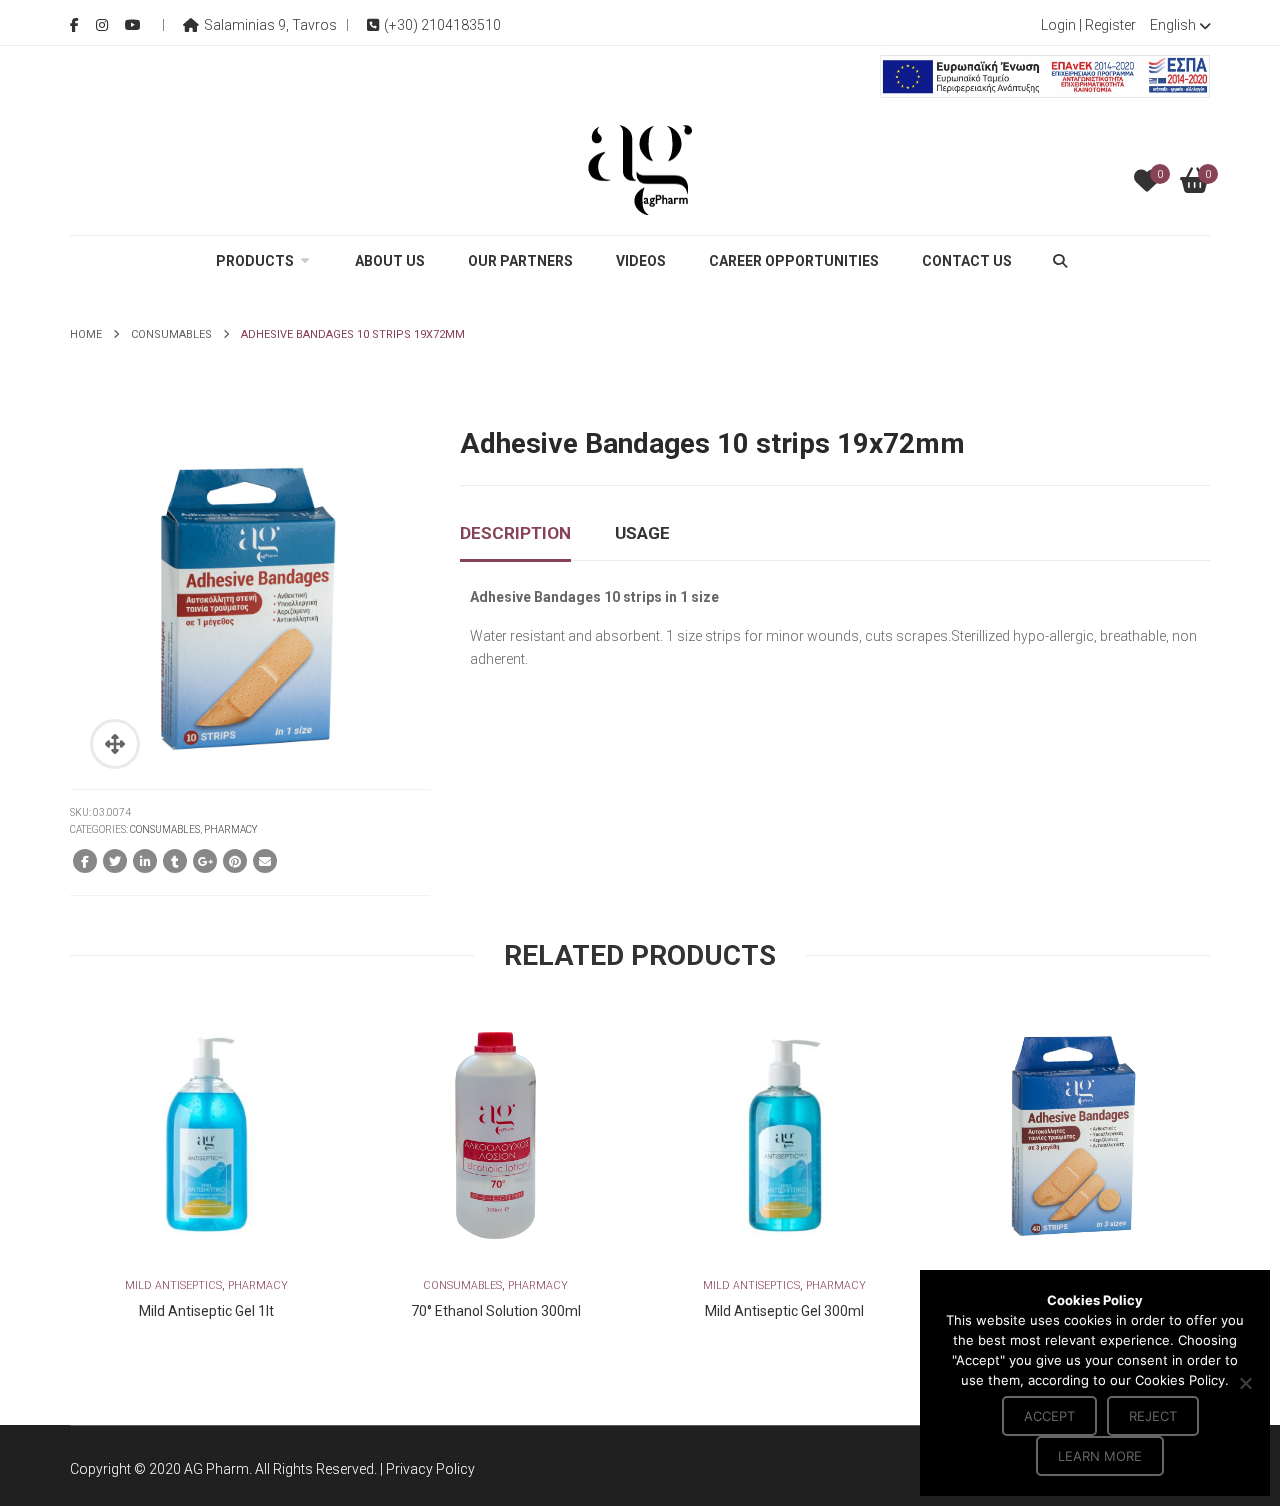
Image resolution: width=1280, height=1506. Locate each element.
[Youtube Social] (133, 25)
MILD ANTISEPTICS (173, 1285)
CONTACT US (967, 261)
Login (1058, 25)
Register (1110, 25)
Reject (1153, 1416)
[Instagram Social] (102, 25)
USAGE (642, 533)
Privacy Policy (430, 1469)
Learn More (1100, 1456)
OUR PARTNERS (520, 261)
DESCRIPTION (515, 533)
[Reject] (1245, 1383)
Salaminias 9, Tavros (270, 25)
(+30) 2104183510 (442, 25)
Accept (1049, 1416)
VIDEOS (641, 261)
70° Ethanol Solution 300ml (496, 1311)
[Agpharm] (640, 169)
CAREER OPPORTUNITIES (794, 261)
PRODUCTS (255, 261)
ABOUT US (390, 261)
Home (86, 334)
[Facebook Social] (74, 25)
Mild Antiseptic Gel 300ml (784, 1311)
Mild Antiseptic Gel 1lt (206, 1311)
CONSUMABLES (171, 334)
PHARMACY (231, 829)
